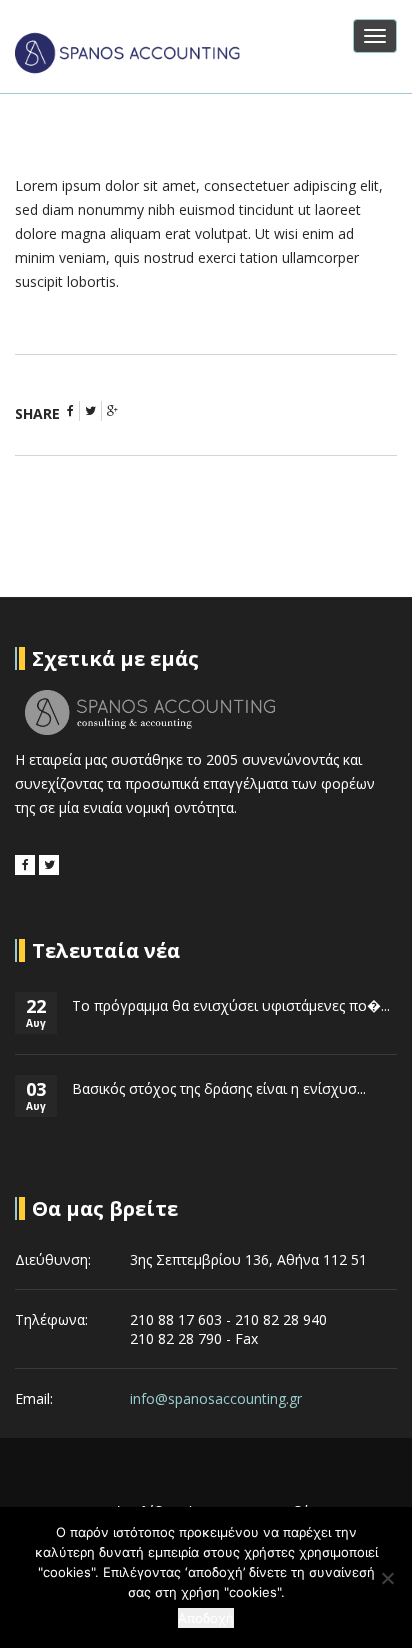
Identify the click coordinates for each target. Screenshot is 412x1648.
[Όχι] (387, 1578)
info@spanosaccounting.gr (216, 1398)
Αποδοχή (206, 1618)
